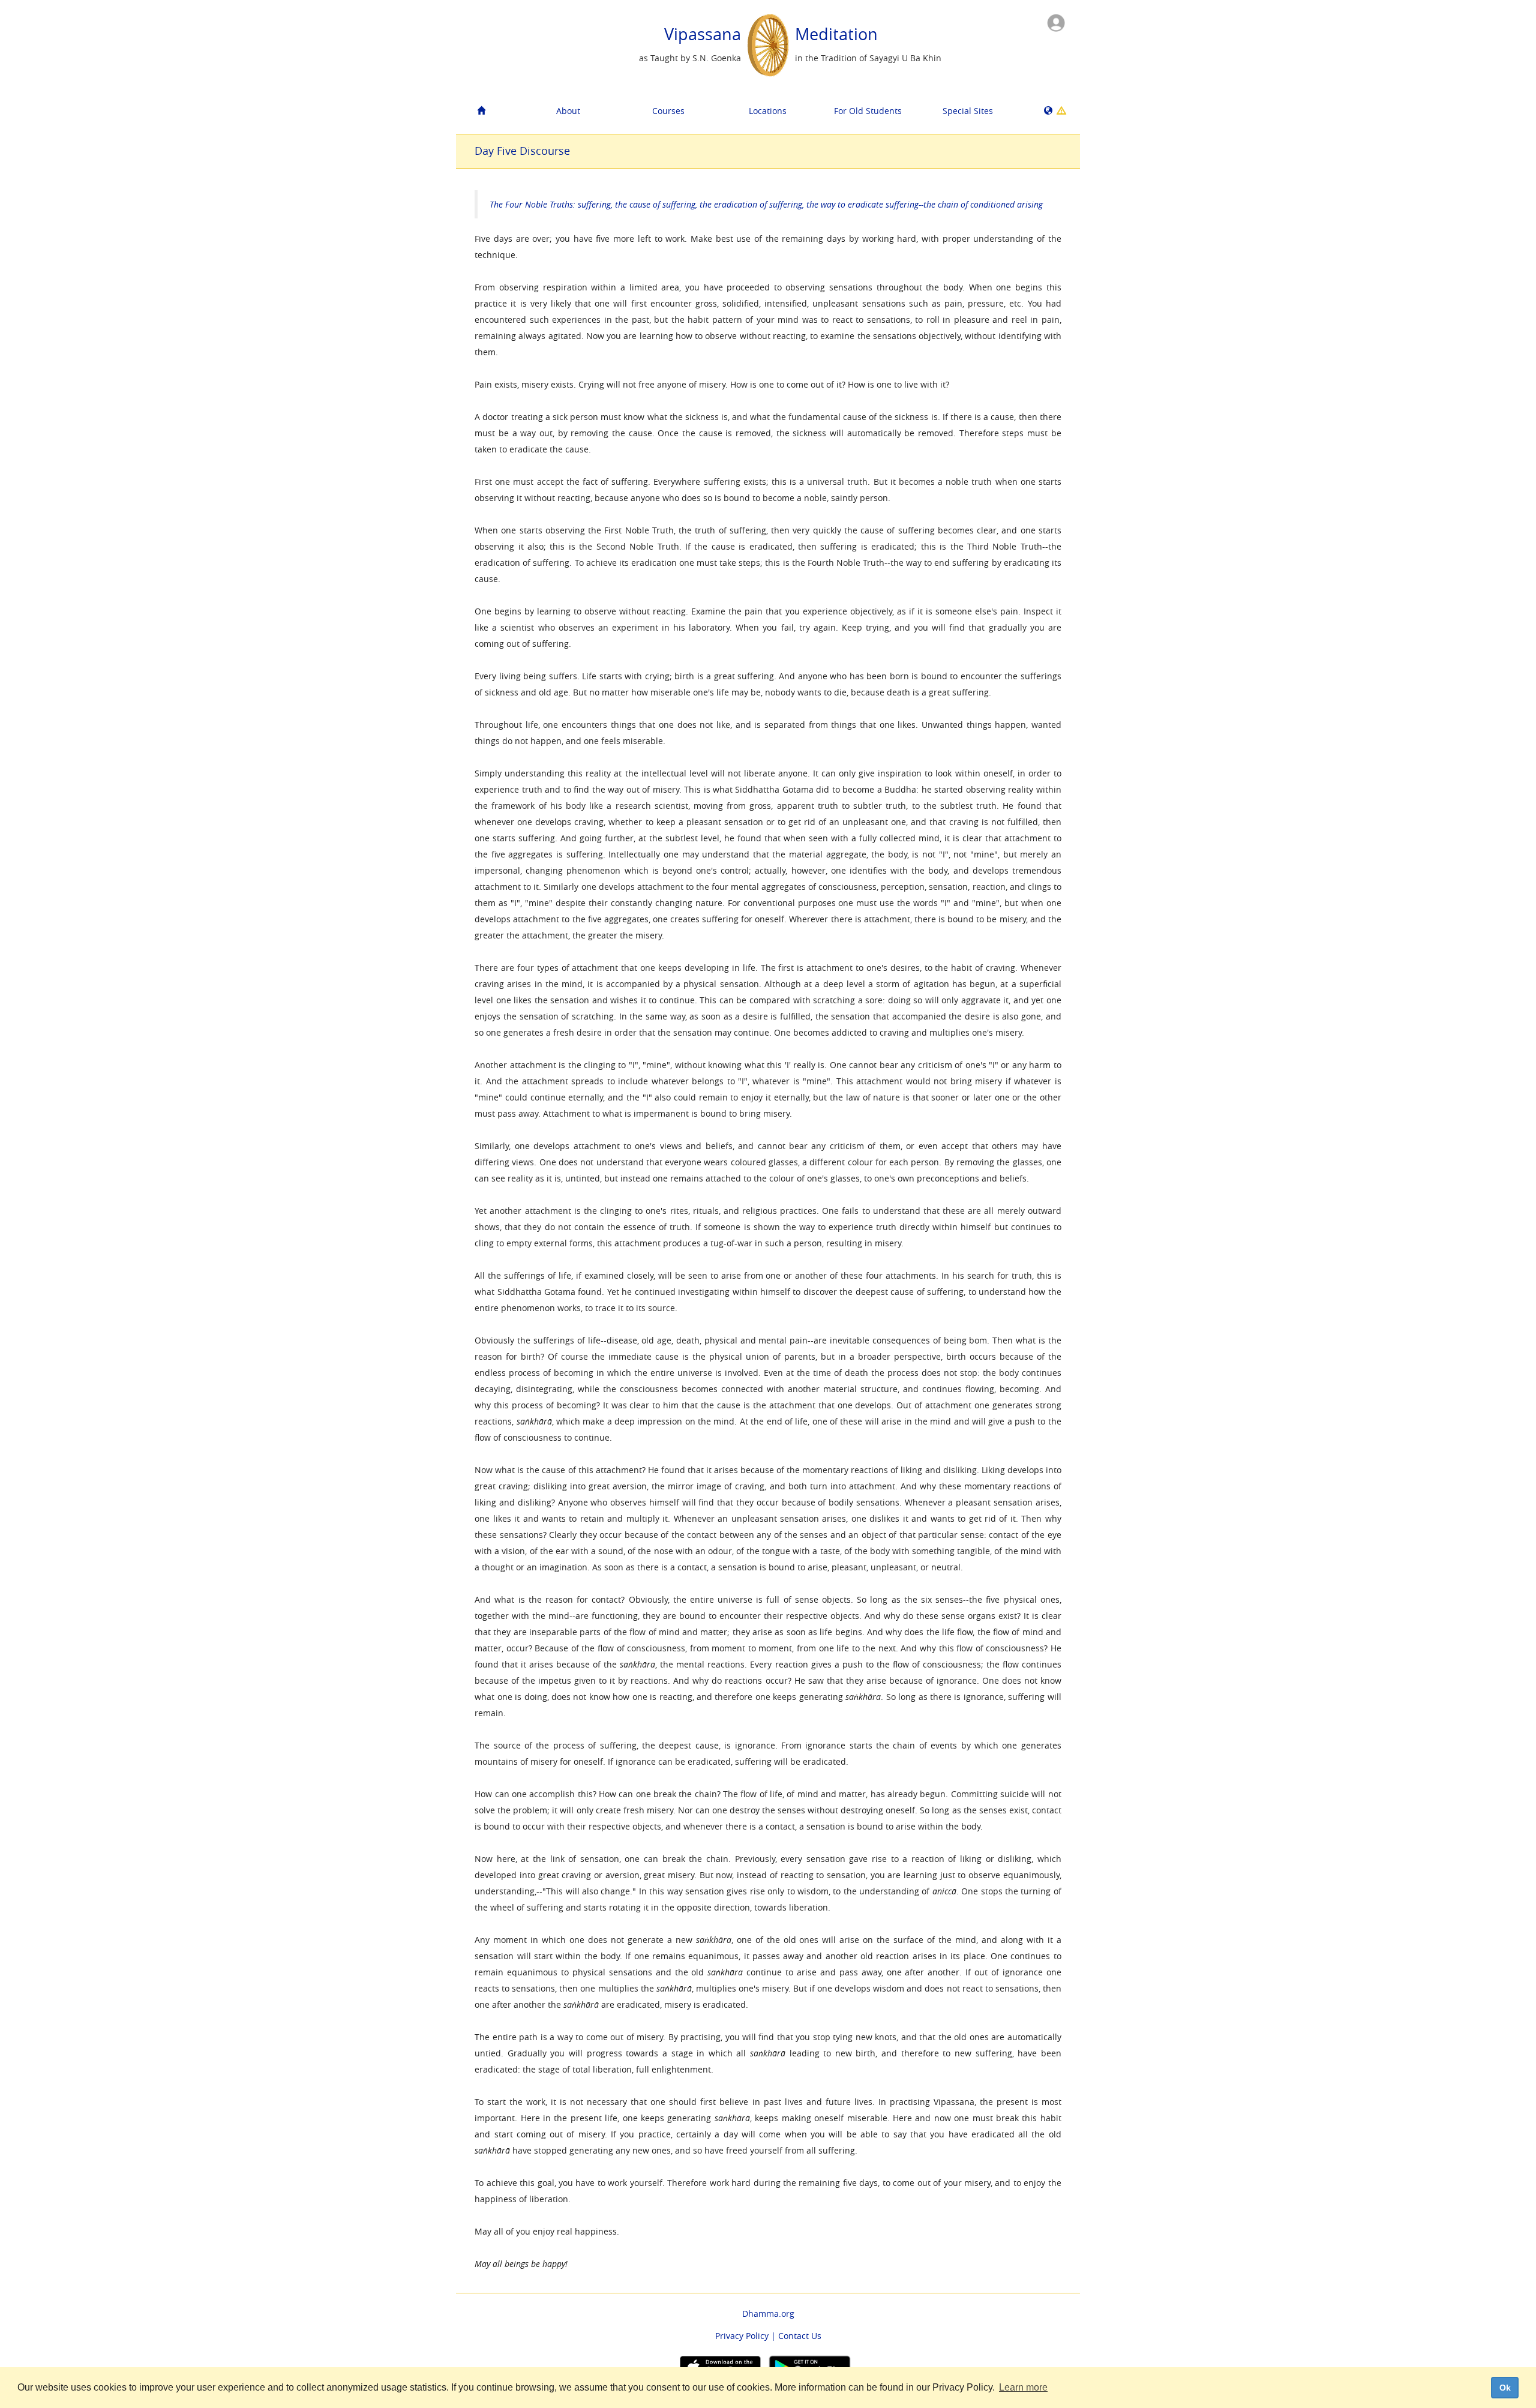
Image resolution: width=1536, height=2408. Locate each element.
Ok (1505, 2388)
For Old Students (868, 111)
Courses (668, 111)
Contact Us (800, 2336)
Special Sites (968, 111)
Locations (768, 111)
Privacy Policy (742, 2336)
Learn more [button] (1023, 2387)
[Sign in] (1056, 22)
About (568, 111)
